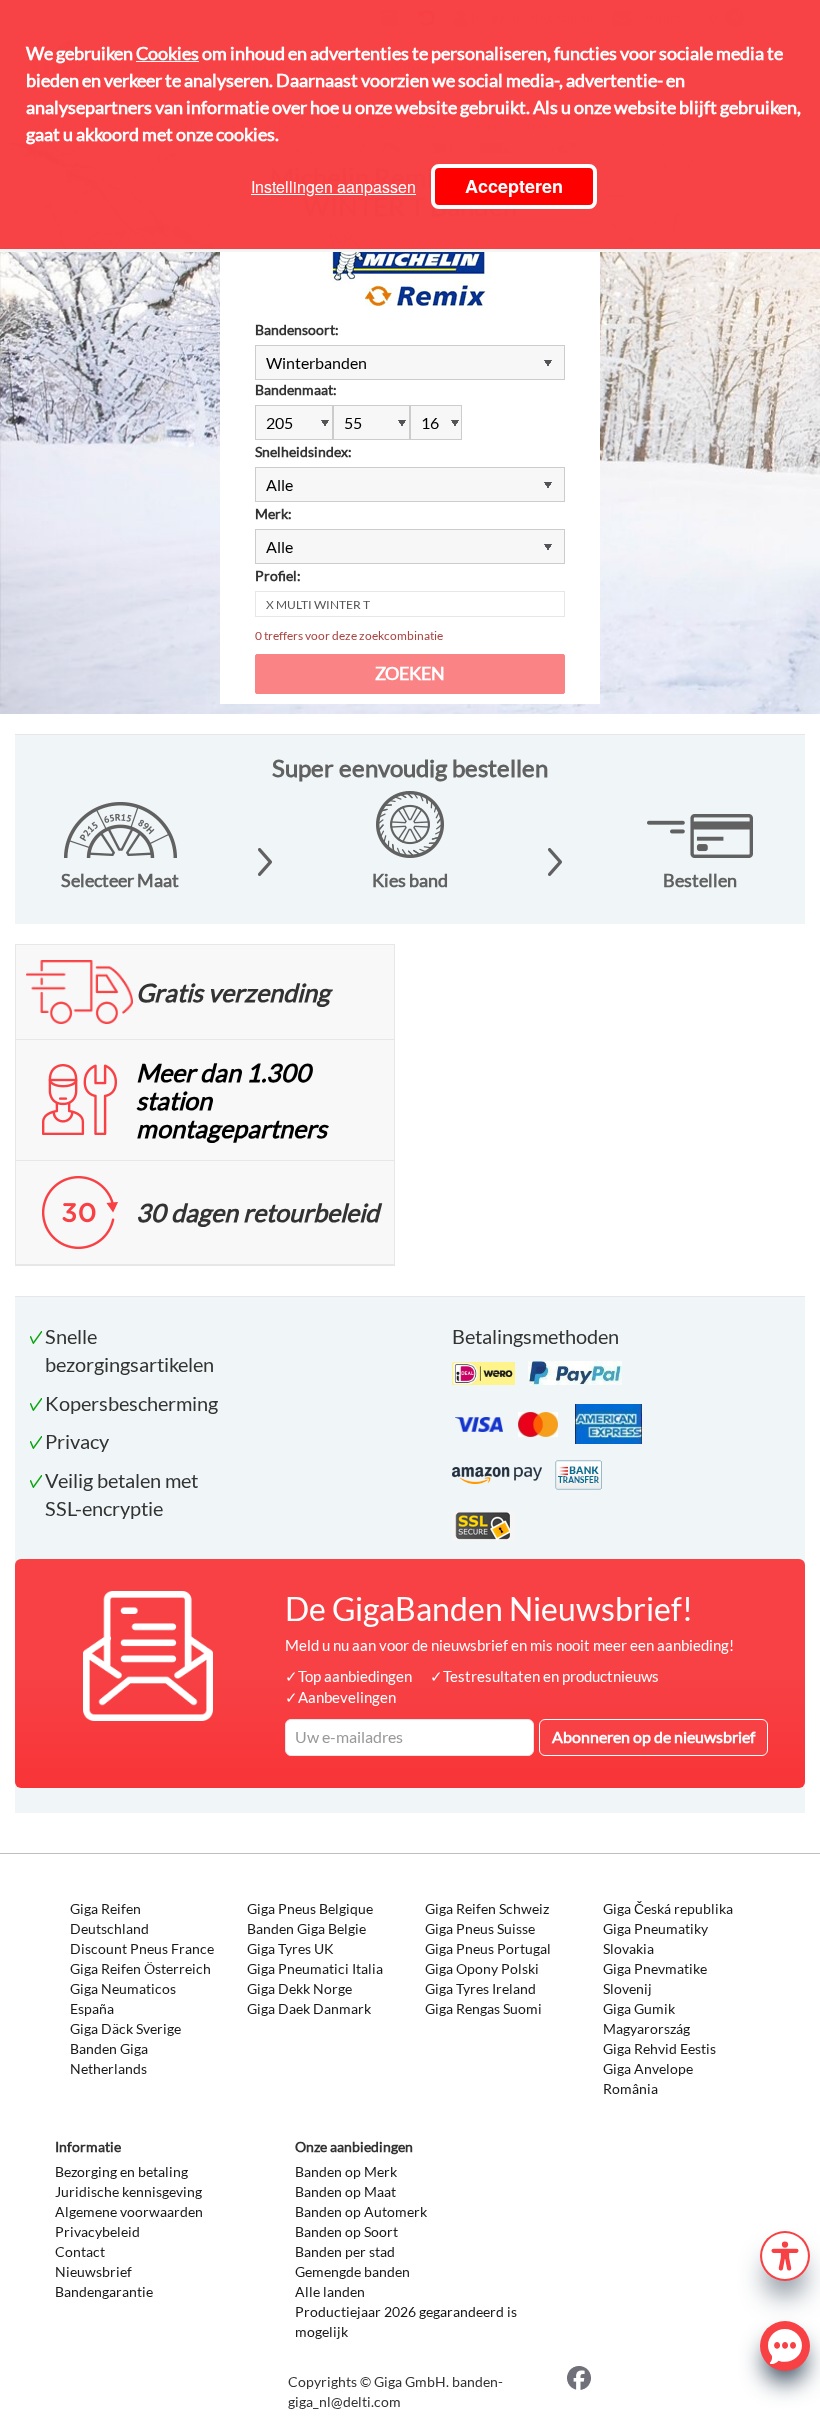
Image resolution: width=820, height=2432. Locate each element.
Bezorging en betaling (121, 2171)
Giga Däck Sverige (125, 2028)
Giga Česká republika (668, 1908)
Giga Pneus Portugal (488, 1948)
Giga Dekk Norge (299, 1988)
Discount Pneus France (142, 1948)
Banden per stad (345, 2251)
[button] (785, 2253)
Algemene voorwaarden (129, 2211)
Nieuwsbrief (93, 2271)
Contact (80, 2251)
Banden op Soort (346, 2231)
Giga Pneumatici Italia (315, 1968)
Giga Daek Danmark (309, 2008)
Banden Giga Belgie (306, 1928)
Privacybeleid (97, 2231)
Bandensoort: (297, 329)
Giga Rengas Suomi (483, 2008)
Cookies (167, 53)
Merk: (273, 513)
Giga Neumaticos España (123, 1998)
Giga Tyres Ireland (480, 1988)
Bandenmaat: (296, 389)
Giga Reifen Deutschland (109, 1918)
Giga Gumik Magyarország (646, 2018)
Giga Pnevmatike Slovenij (655, 1978)
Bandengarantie (104, 2291)
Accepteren (514, 186)
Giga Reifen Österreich (140, 1968)
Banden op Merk (346, 2171)
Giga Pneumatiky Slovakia (655, 1938)
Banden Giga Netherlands (109, 2058)
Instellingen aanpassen (333, 186)
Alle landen (330, 2291)
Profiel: (278, 575)
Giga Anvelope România (648, 2078)
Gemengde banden (352, 2271)
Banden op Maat (345, 2191)
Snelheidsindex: (303, 451)
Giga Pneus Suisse (480, 1928)
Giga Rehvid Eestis (659, 2048)
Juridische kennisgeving (128, 2191)
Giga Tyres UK (290, 1948)
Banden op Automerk (361, 2211)
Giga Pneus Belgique (310, 1908)
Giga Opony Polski (482, 1968)
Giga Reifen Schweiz (487, 1908)
